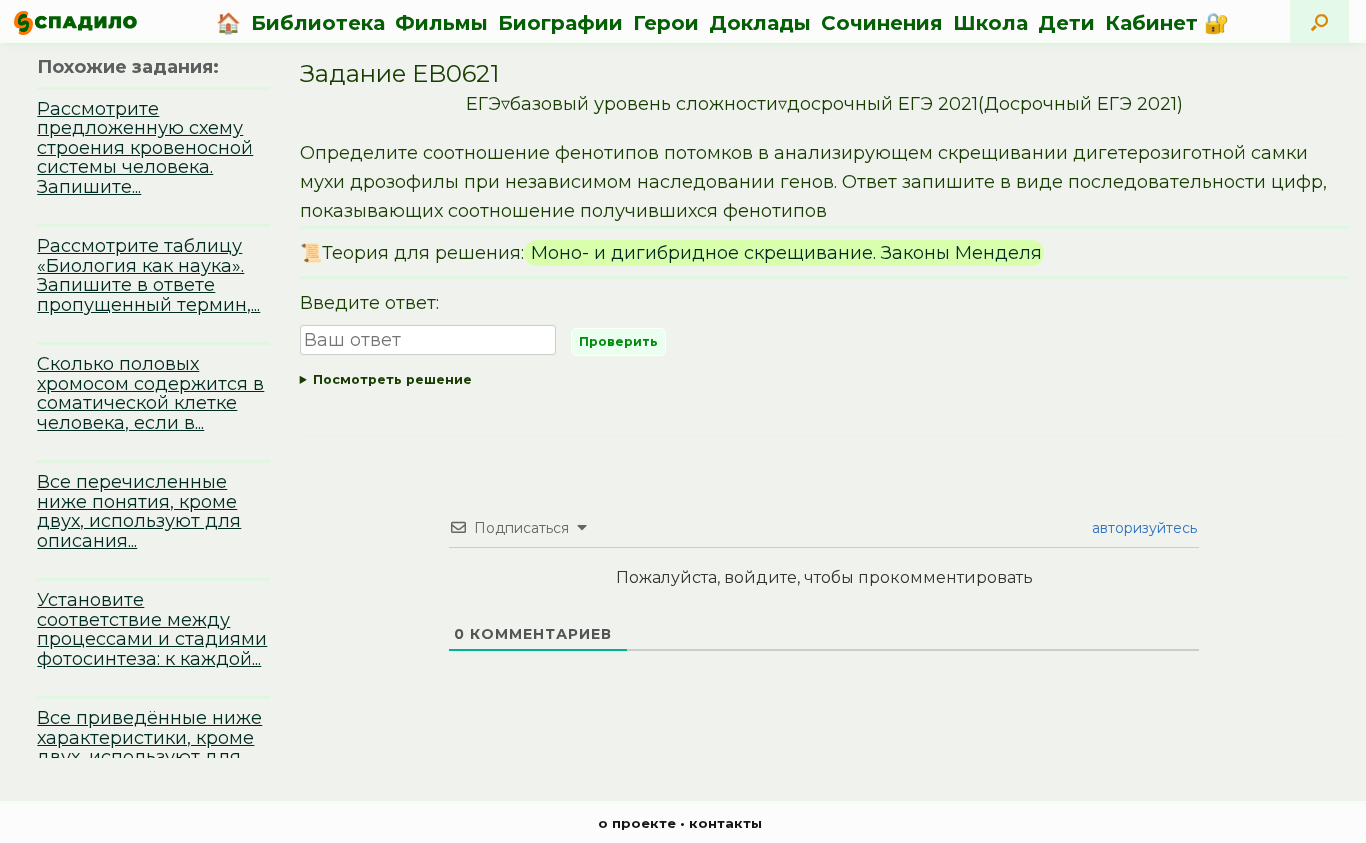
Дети (1066, 23)
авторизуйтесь (1142, 528)
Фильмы (441, 23)
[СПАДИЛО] (75, 22)
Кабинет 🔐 (1167, 23)
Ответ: (825, 383)
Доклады (760, 23)
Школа (990, 23)
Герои (666, 23)
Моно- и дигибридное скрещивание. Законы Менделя (784, 253)
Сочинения (882, 23)
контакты (725, 823)
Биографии (560, 23)
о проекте (637, 823)
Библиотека (318, 23)
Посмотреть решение (392, 379)
